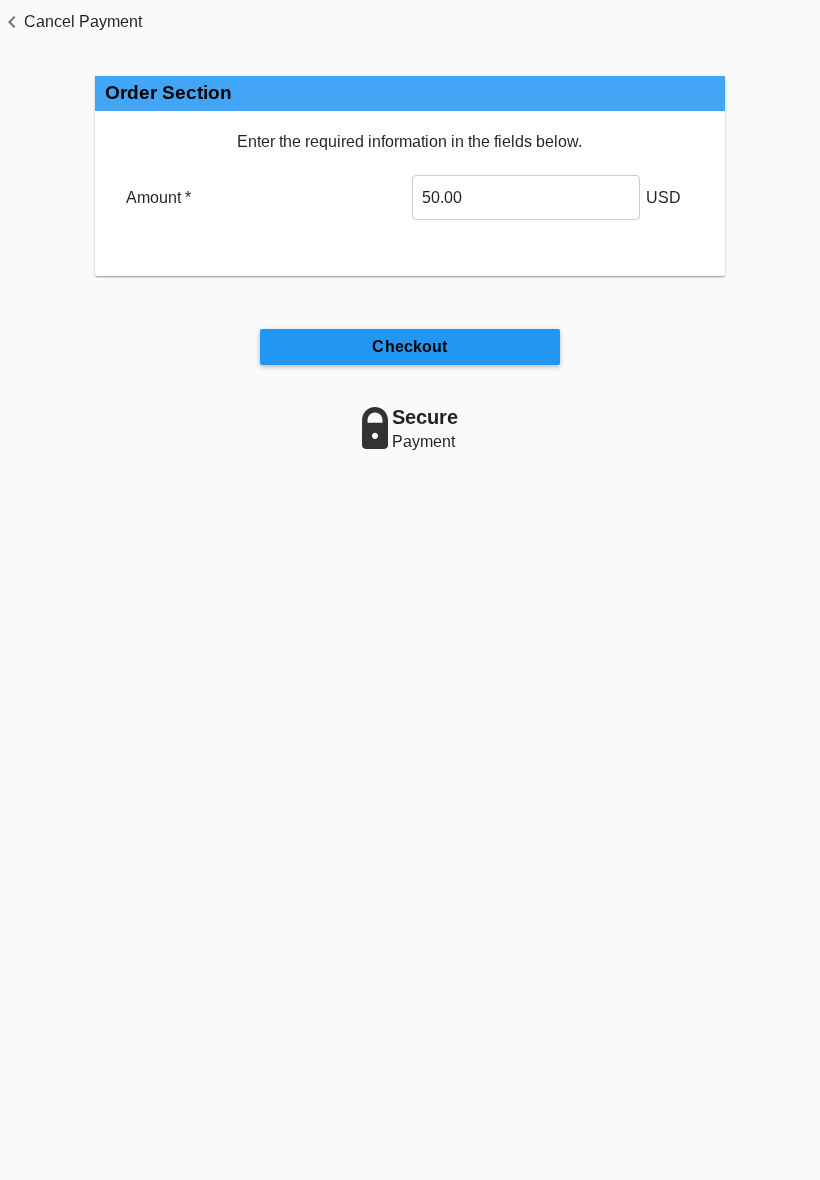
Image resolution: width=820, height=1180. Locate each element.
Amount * (158, 197)
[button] (71, 22)
